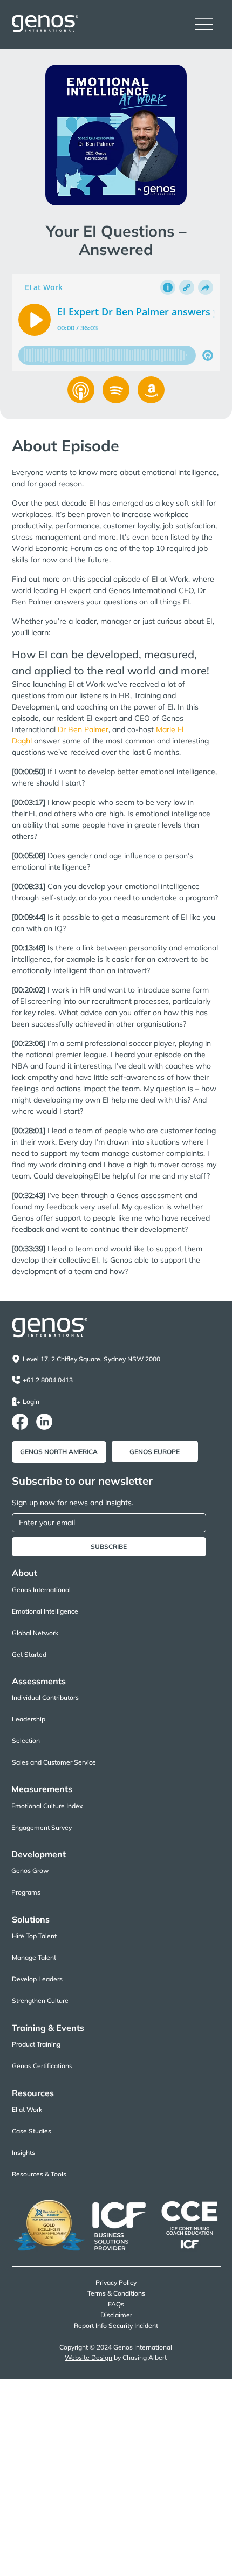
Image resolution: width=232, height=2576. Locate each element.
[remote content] (116, 324)
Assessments (39, 1681)
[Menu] (204, 25)
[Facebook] (20, 1422)
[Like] (81, 390)
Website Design (88, 2357)
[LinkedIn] (44, 1422)
